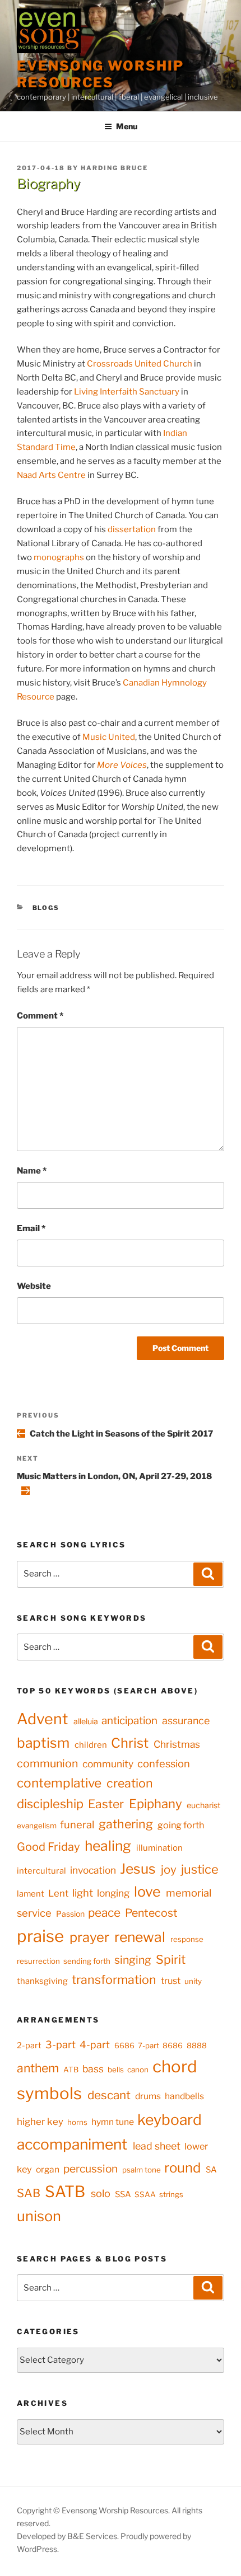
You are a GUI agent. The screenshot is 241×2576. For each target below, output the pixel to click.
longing (113, 1893)
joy (169, 1869)
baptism (43, 1743)
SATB (65, 2192)
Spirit (171, 1959)
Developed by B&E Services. (69, 2536)
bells (116, 2070)
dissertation (132, 529)
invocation (93, 1870)
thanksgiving (42, 1981)
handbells (184, 2096)
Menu (127, 126)
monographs (59, 557)
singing (133, 1960)
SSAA (145, 2194)
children (91, 1745)
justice (200, 1869)
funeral (77, 1825)
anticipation (129, 1721)
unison (39, 2216)
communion (47, 1763)
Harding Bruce (114, 168)
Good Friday (48, 1847)
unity (193, 1981)
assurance (186, 1721)
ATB (71, 2070)
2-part (29, 2045)
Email (31, 1228)
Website (34, 1286)
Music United (109, 737)
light (83, 1893)
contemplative (59, 1783)
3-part (61, 2044)
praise (40, 1936)
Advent (42, 1719)
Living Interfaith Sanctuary (127, 392)
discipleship (50, 1804)
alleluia (86, 1721)
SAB (29, 2193)
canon (138, 2070)
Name (32, 1171)
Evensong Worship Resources (100, 74)
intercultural (41, 1871)
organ (48, 2169)
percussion (91, 2169)
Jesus (138, 1869)
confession (164, 1764)
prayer (89, 1937)
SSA (123, 2194)
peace (104, 1913)
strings (171, 2194)
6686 (124, 2045)
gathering (126, 1824)
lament (31, 1894)
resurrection (38, 1961)
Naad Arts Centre (51, 475)
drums (148, 2096)
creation (130, 1783)
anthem (38, 2068)
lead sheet (157, 2146)
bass (93, 2069)
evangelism (37, 1826)
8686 (173, 2045)
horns (77, 2122)
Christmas (177, 1744)
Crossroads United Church (140, 364)
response (187, 1939)
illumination (159, 1848)
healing (108, 1846)
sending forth (87, 1961)
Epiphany (156, 1804)
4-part (95, 2045)
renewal (140, 1937)
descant (109, 2095)
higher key (40, 2122)
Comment (40, 1016)
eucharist (203, 1805)
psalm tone (142, 2170)
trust (171, 1981)
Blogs (46, 908)
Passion (70, 1914)
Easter (106, 1804)
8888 (197, 2045)
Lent (58, 1893)
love (147, 1892)
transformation (114, 1979)
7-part (149, 2045)
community (108, 1764)
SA (211, 2170)
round (182, 2168)
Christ (130, 1743)
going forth (181, 1825)
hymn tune (113, 2122)
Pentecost (151, 1913)
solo (101, 2193)
